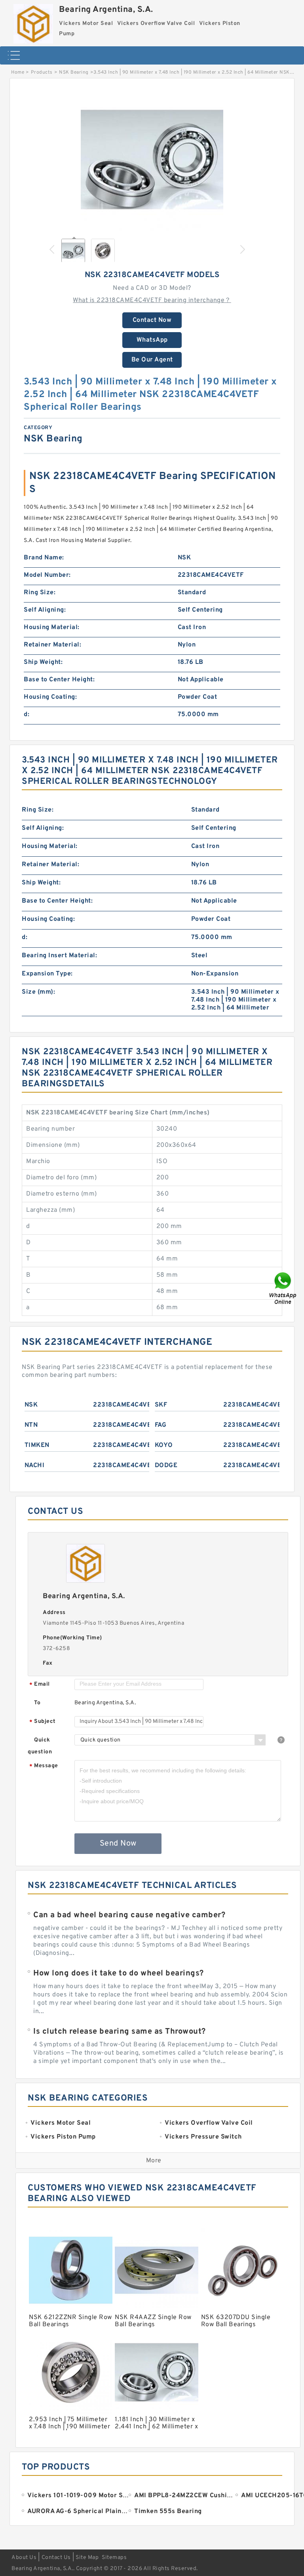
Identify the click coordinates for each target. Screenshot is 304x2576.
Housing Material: (52, 627)
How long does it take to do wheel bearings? (119, 1973)
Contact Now (152, 320)
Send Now (118, 1844)
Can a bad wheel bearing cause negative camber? (129, 1915)
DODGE (166, 1466)
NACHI (35, 1466)
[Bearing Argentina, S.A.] (33, 22)
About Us (24, 2558)
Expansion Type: (47, 974)
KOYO (164, 1445)
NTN (31, 1425)
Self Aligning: (45, 610)
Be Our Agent (152, 360)
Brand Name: (44, 558)
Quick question (40, 1746)
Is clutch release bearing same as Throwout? (120, 2032)
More (154, 2161)
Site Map (87, 2558)
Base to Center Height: (59, 680)
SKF (161, 1405)
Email (40, 1685)
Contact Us (56, 2558)
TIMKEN (37, 1445)
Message (44, 1766)
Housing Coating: (50, 697)
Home (18, 72)
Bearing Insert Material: (59, 956)
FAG (161, 1425)
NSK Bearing (74, 72)
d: (27, 715)
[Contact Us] (283, 1288)
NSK (31, 1405)
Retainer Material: (52, 645)
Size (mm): (38, 992)
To (37, 1703)
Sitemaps (114, 2558)
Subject (43, 1722)
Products (42, 72)
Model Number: (47, 575)
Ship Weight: (43, 662)
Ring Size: (40, 593)
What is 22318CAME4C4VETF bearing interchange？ (152, 300)
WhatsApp (152, 340)
